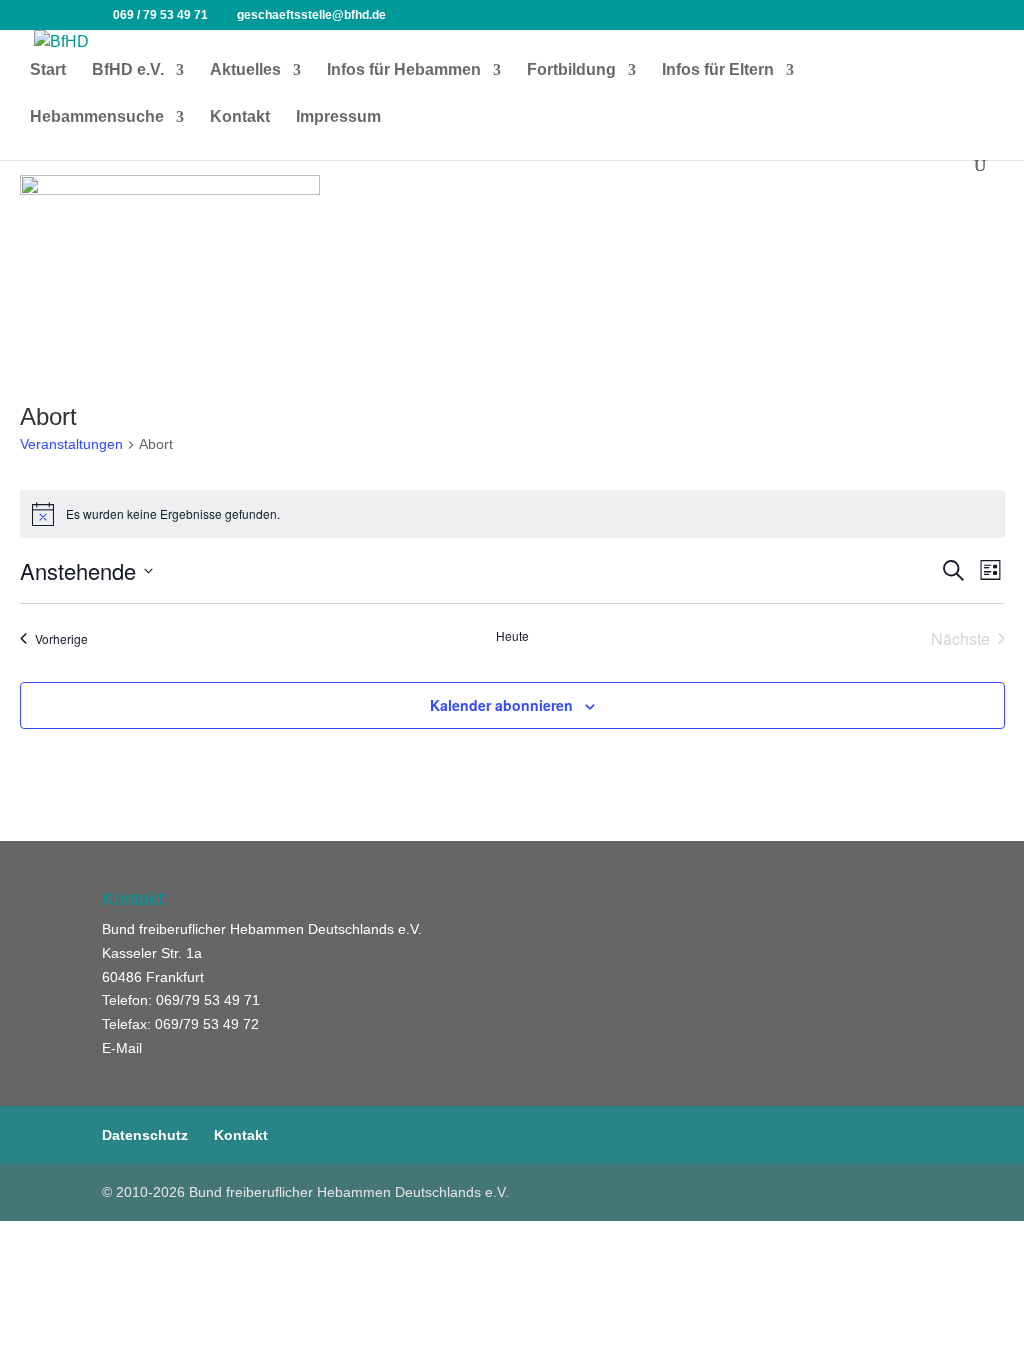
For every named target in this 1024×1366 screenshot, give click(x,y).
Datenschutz (145, 1135)
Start (48, 70)
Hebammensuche (97, 117)
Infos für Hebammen (404, 70)
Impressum (338, 117)
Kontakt (240, 117)
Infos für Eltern (718, 70)
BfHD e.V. (128, 70)
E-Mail (122, 1048)
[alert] (512, 514)
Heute (512, 636)
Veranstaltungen (71, 444)
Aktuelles (245, 70)
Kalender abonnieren (501, 705)
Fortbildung (571, 70)
